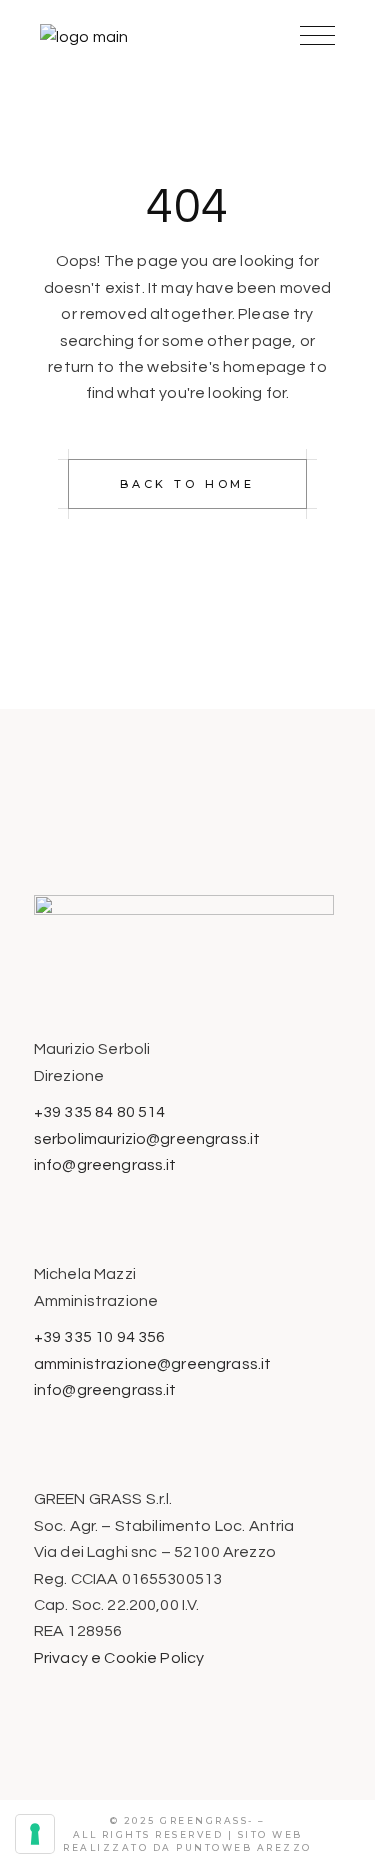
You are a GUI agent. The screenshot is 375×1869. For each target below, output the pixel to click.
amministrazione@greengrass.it (153, 1364)
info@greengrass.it (105, 1165)
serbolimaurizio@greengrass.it (147, 1139)
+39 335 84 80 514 (100, 1112)
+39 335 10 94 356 (100, 1337)
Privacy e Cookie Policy (119, 1658)
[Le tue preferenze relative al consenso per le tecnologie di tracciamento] (35, 1834)
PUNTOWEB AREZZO (244, 1847)
